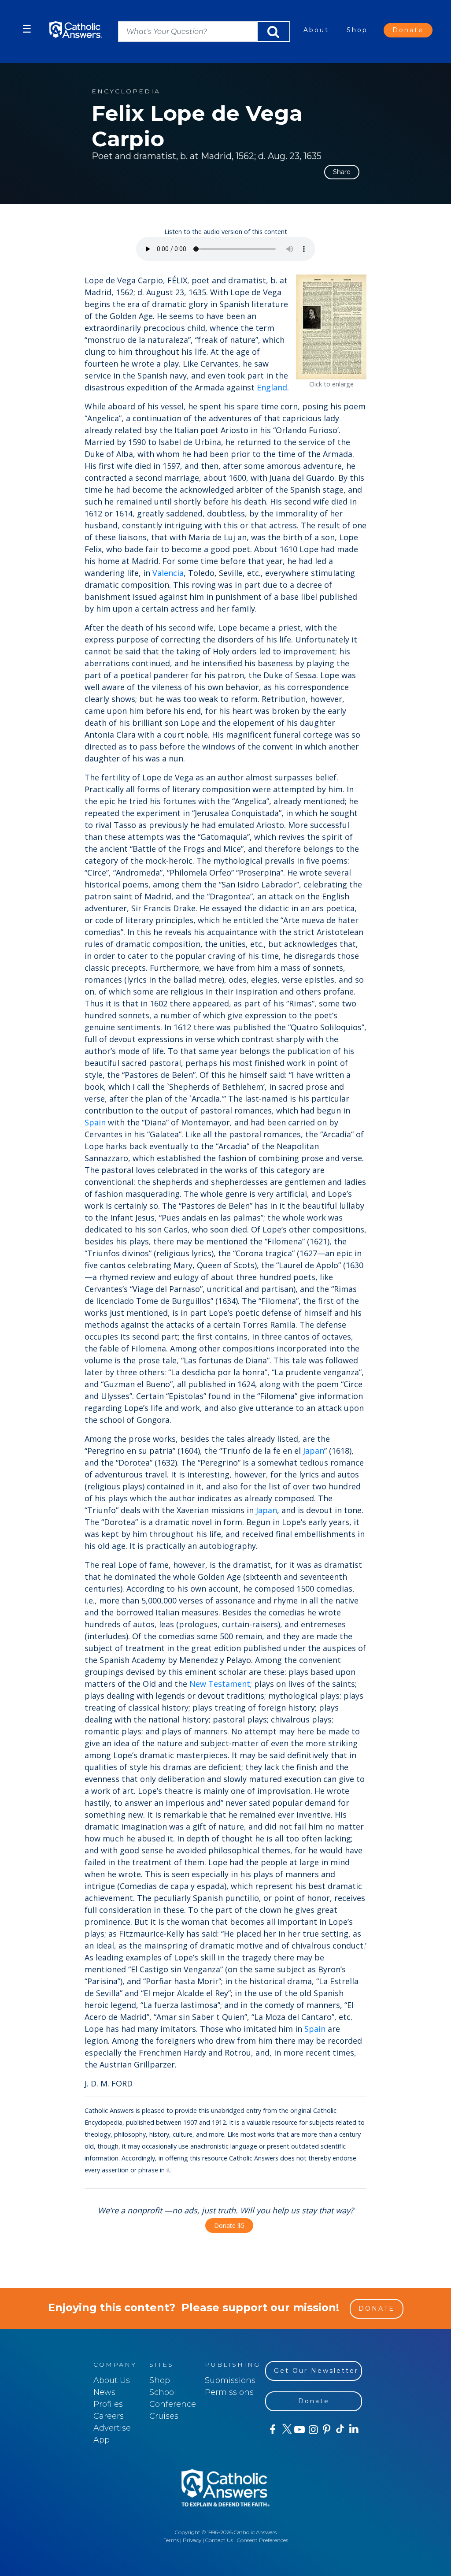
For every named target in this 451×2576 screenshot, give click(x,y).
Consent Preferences (262, 2540)
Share (342, 172)
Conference (173, 2404)
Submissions (230, 2380)
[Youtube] (299, 2430)
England (272, 387)
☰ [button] (27, 29)
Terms (171, 2540)
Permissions (229, 2392)
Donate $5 (229, 2225)
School (163, 2392)
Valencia (168, 573)
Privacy (192, 2540)
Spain (95, 1122)
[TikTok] (340, 2430)
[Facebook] (272, 2430)
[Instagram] (312, 2430)
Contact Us (219, 2540)
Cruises (164, 2416)
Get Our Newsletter (316, 2371)
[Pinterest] (326, 2430)
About (316, 30)
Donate (408, 30)
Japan (314, 1451)
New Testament (220, 1684)
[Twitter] (286, 2430)
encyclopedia (126, 91)
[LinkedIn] (353, 2429)
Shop (357, 30)
